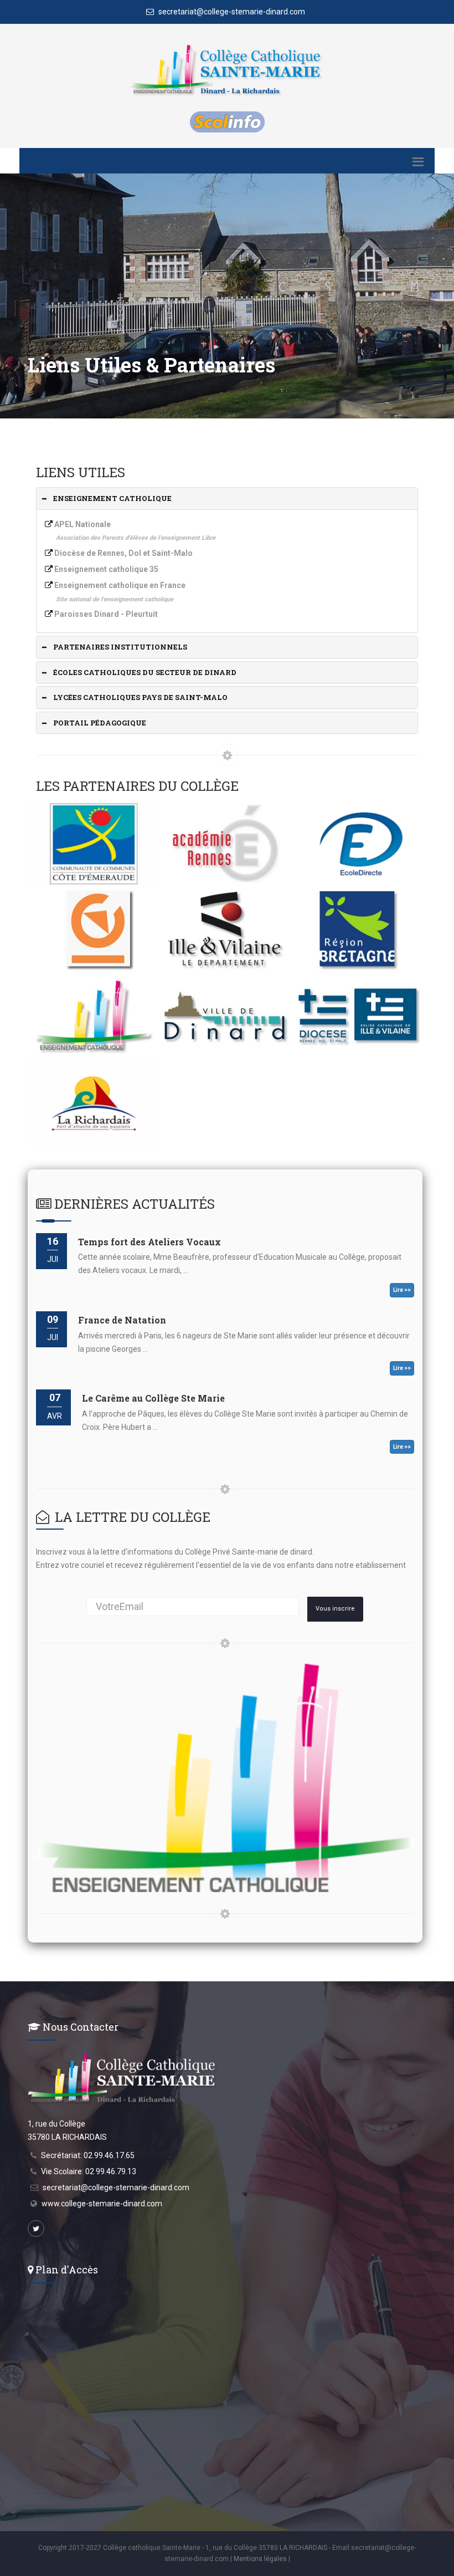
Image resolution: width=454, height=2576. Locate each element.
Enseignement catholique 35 (106, 569)
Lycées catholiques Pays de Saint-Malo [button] (140, 697)
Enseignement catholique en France (120, 585)
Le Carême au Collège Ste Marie (153, 1398)
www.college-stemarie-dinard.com (102, 2204)
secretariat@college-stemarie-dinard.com (231, 12)
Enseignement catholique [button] (112, 498)
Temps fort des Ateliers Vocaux (149, 1242)
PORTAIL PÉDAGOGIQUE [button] (100, 723)
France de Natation (122, 1320)
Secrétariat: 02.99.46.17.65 (88, 2155)
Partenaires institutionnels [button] (120, 647)
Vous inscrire (335, 1609)
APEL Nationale (82, 524)
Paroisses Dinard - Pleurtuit (106, 614)
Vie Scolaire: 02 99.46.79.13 (89, 2171)
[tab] (227, 499)
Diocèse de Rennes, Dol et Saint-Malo (123, 553)
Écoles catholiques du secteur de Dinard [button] (145, 672)
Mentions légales (260, 2559)
